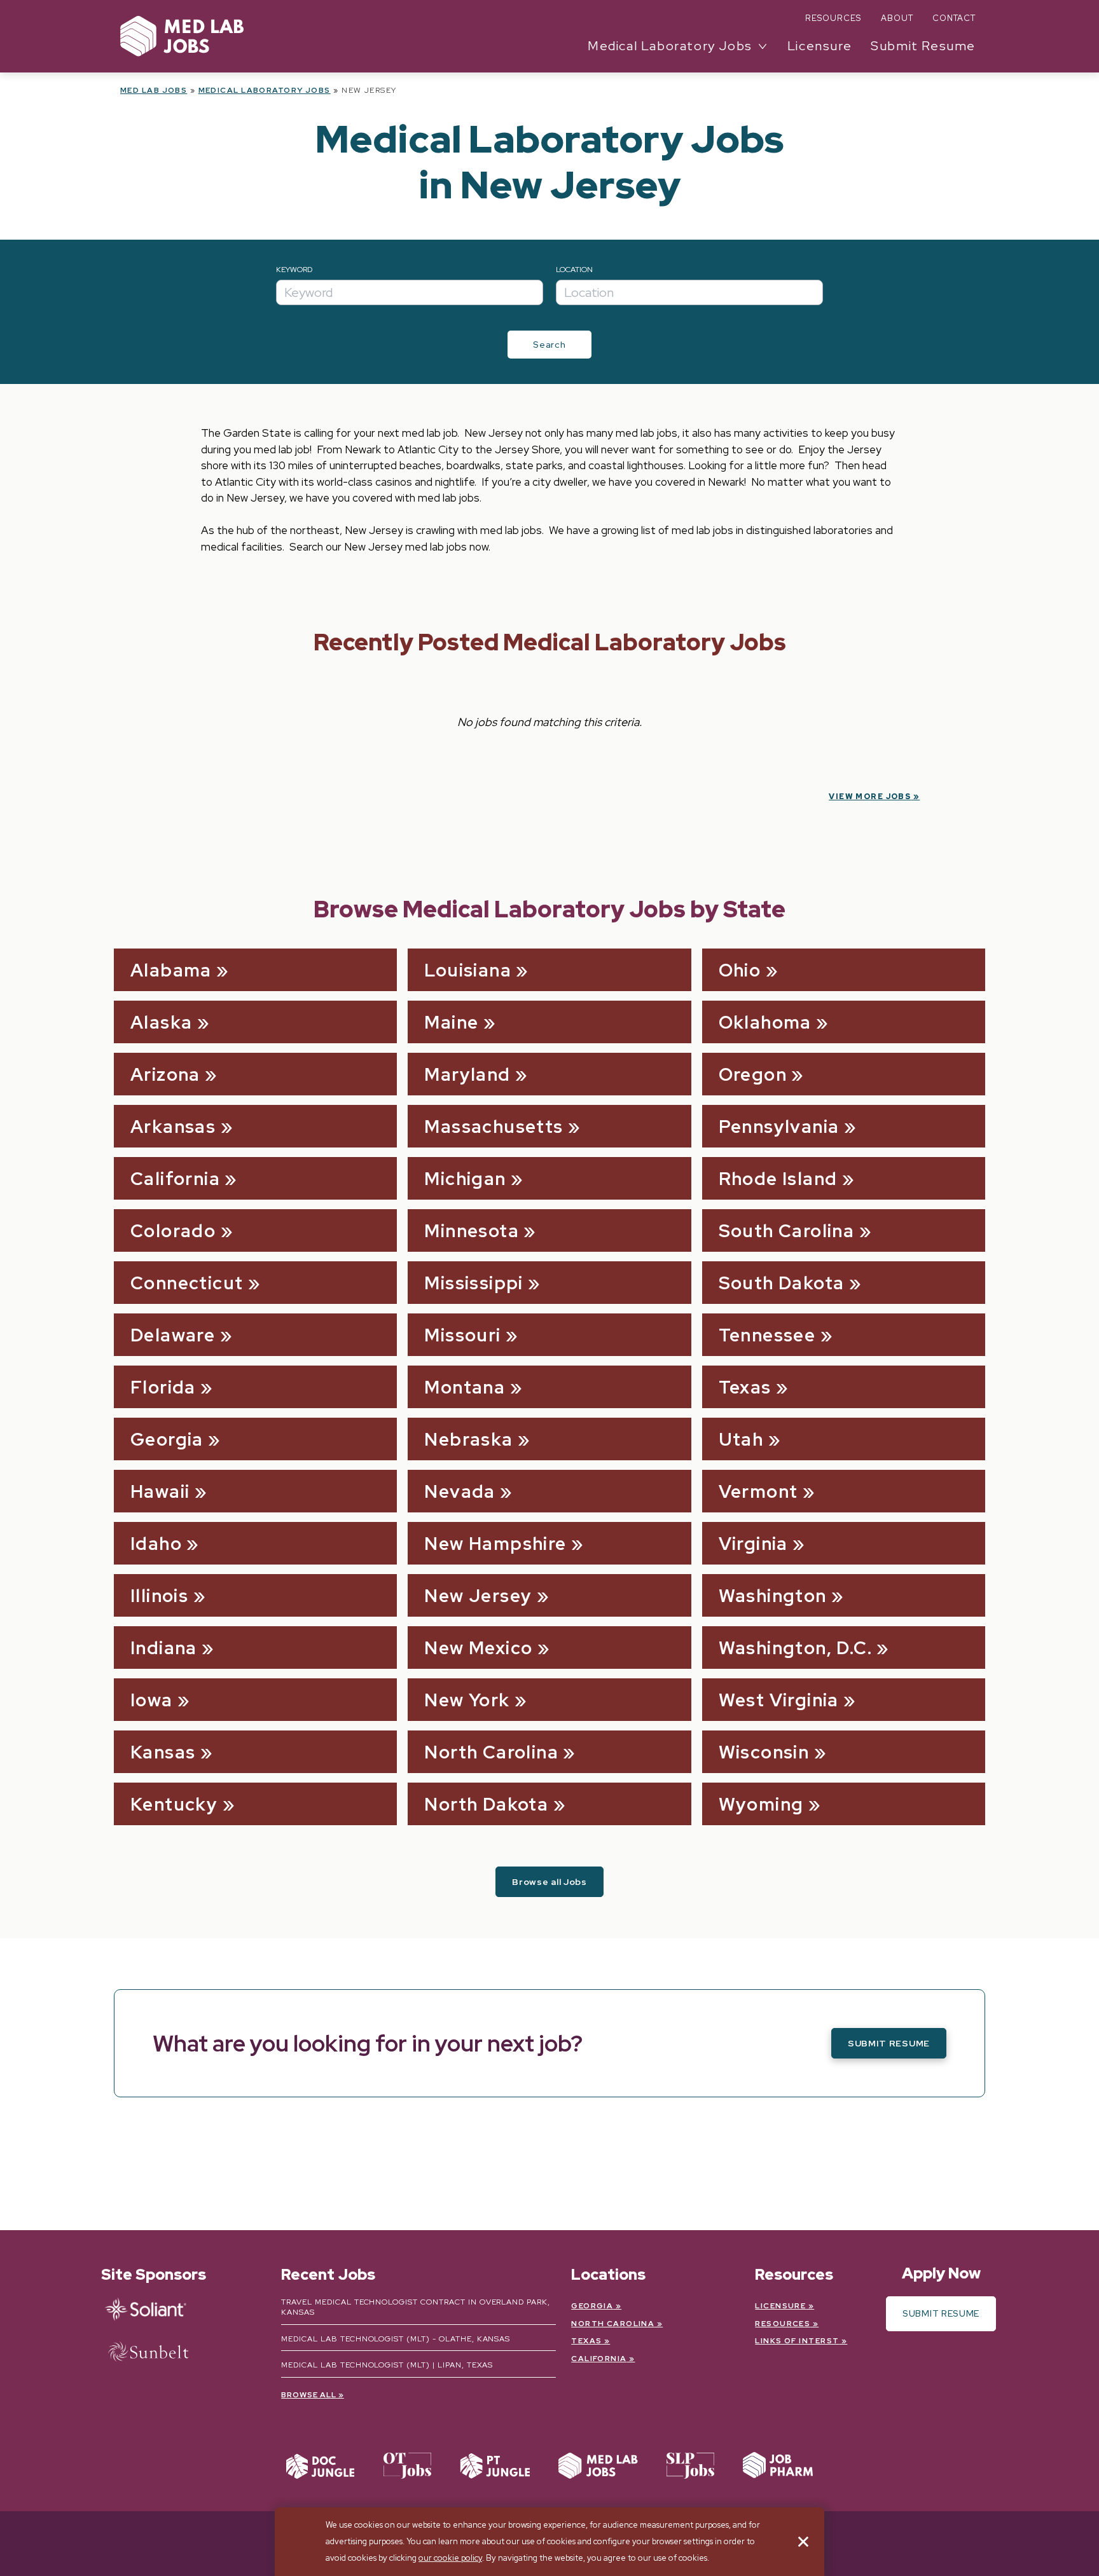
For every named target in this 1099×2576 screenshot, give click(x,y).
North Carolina (491, 1752)
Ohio (740, 970)
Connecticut (187, 1283)
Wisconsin (764, 1752)
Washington (773, 1596)
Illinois (159, 1596)
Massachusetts (494, 1127)
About (897, 18)
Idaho (156, 1544)
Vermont (758, 1491)
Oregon (753, 1074)
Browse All (309, 2395)
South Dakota (782, 1283)
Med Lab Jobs (154, 90)
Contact (954, 18)
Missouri (462, 1335)
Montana (465, 1387)
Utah (741, 1439)
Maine (451, 1022)
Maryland (467, 1074)
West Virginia (779, 1700)
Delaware (173, 1335)
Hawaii (160, 1491)
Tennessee (767, 1335)
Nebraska (468, 1439)
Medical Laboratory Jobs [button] (670, 46)
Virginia (753, 1544)
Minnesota (472, 1231)
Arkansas (173, 1127)
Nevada (460, 1491)
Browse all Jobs (549, 1882)
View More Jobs (870, 797)
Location (574, 270)
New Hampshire (495, 1544)
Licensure (819, 46)
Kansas (163, 1752)
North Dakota (486, 1804)
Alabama (171, 970)
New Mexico (478, 1648)
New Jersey (478, 1596)
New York (467, 1700)
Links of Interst (797, 2341)
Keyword (294, 270)
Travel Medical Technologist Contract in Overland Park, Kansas (416, 2307)
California (175, 1179)
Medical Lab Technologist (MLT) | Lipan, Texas (387, 2365)
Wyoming (761, 1804)
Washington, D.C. (795, 1648)
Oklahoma (765, 1022)
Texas (745, 1387)
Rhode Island (778, 1179)
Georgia (167, 1439)
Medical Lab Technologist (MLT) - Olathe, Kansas (396, 2339)
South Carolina (787, 1231)
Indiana (164, 1648)
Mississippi (473, 1283)
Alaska (161, 1022)
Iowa (152, 1700)
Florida (163, 1387)
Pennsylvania (779, 1127)
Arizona (165, 1074)
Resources (833, 18)
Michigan (465, 1179)
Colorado (173, 1231)
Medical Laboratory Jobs (265, 90)
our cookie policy (450, 2558)
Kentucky (174, 1804)
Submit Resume (923, 46)
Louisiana (468, 970)
